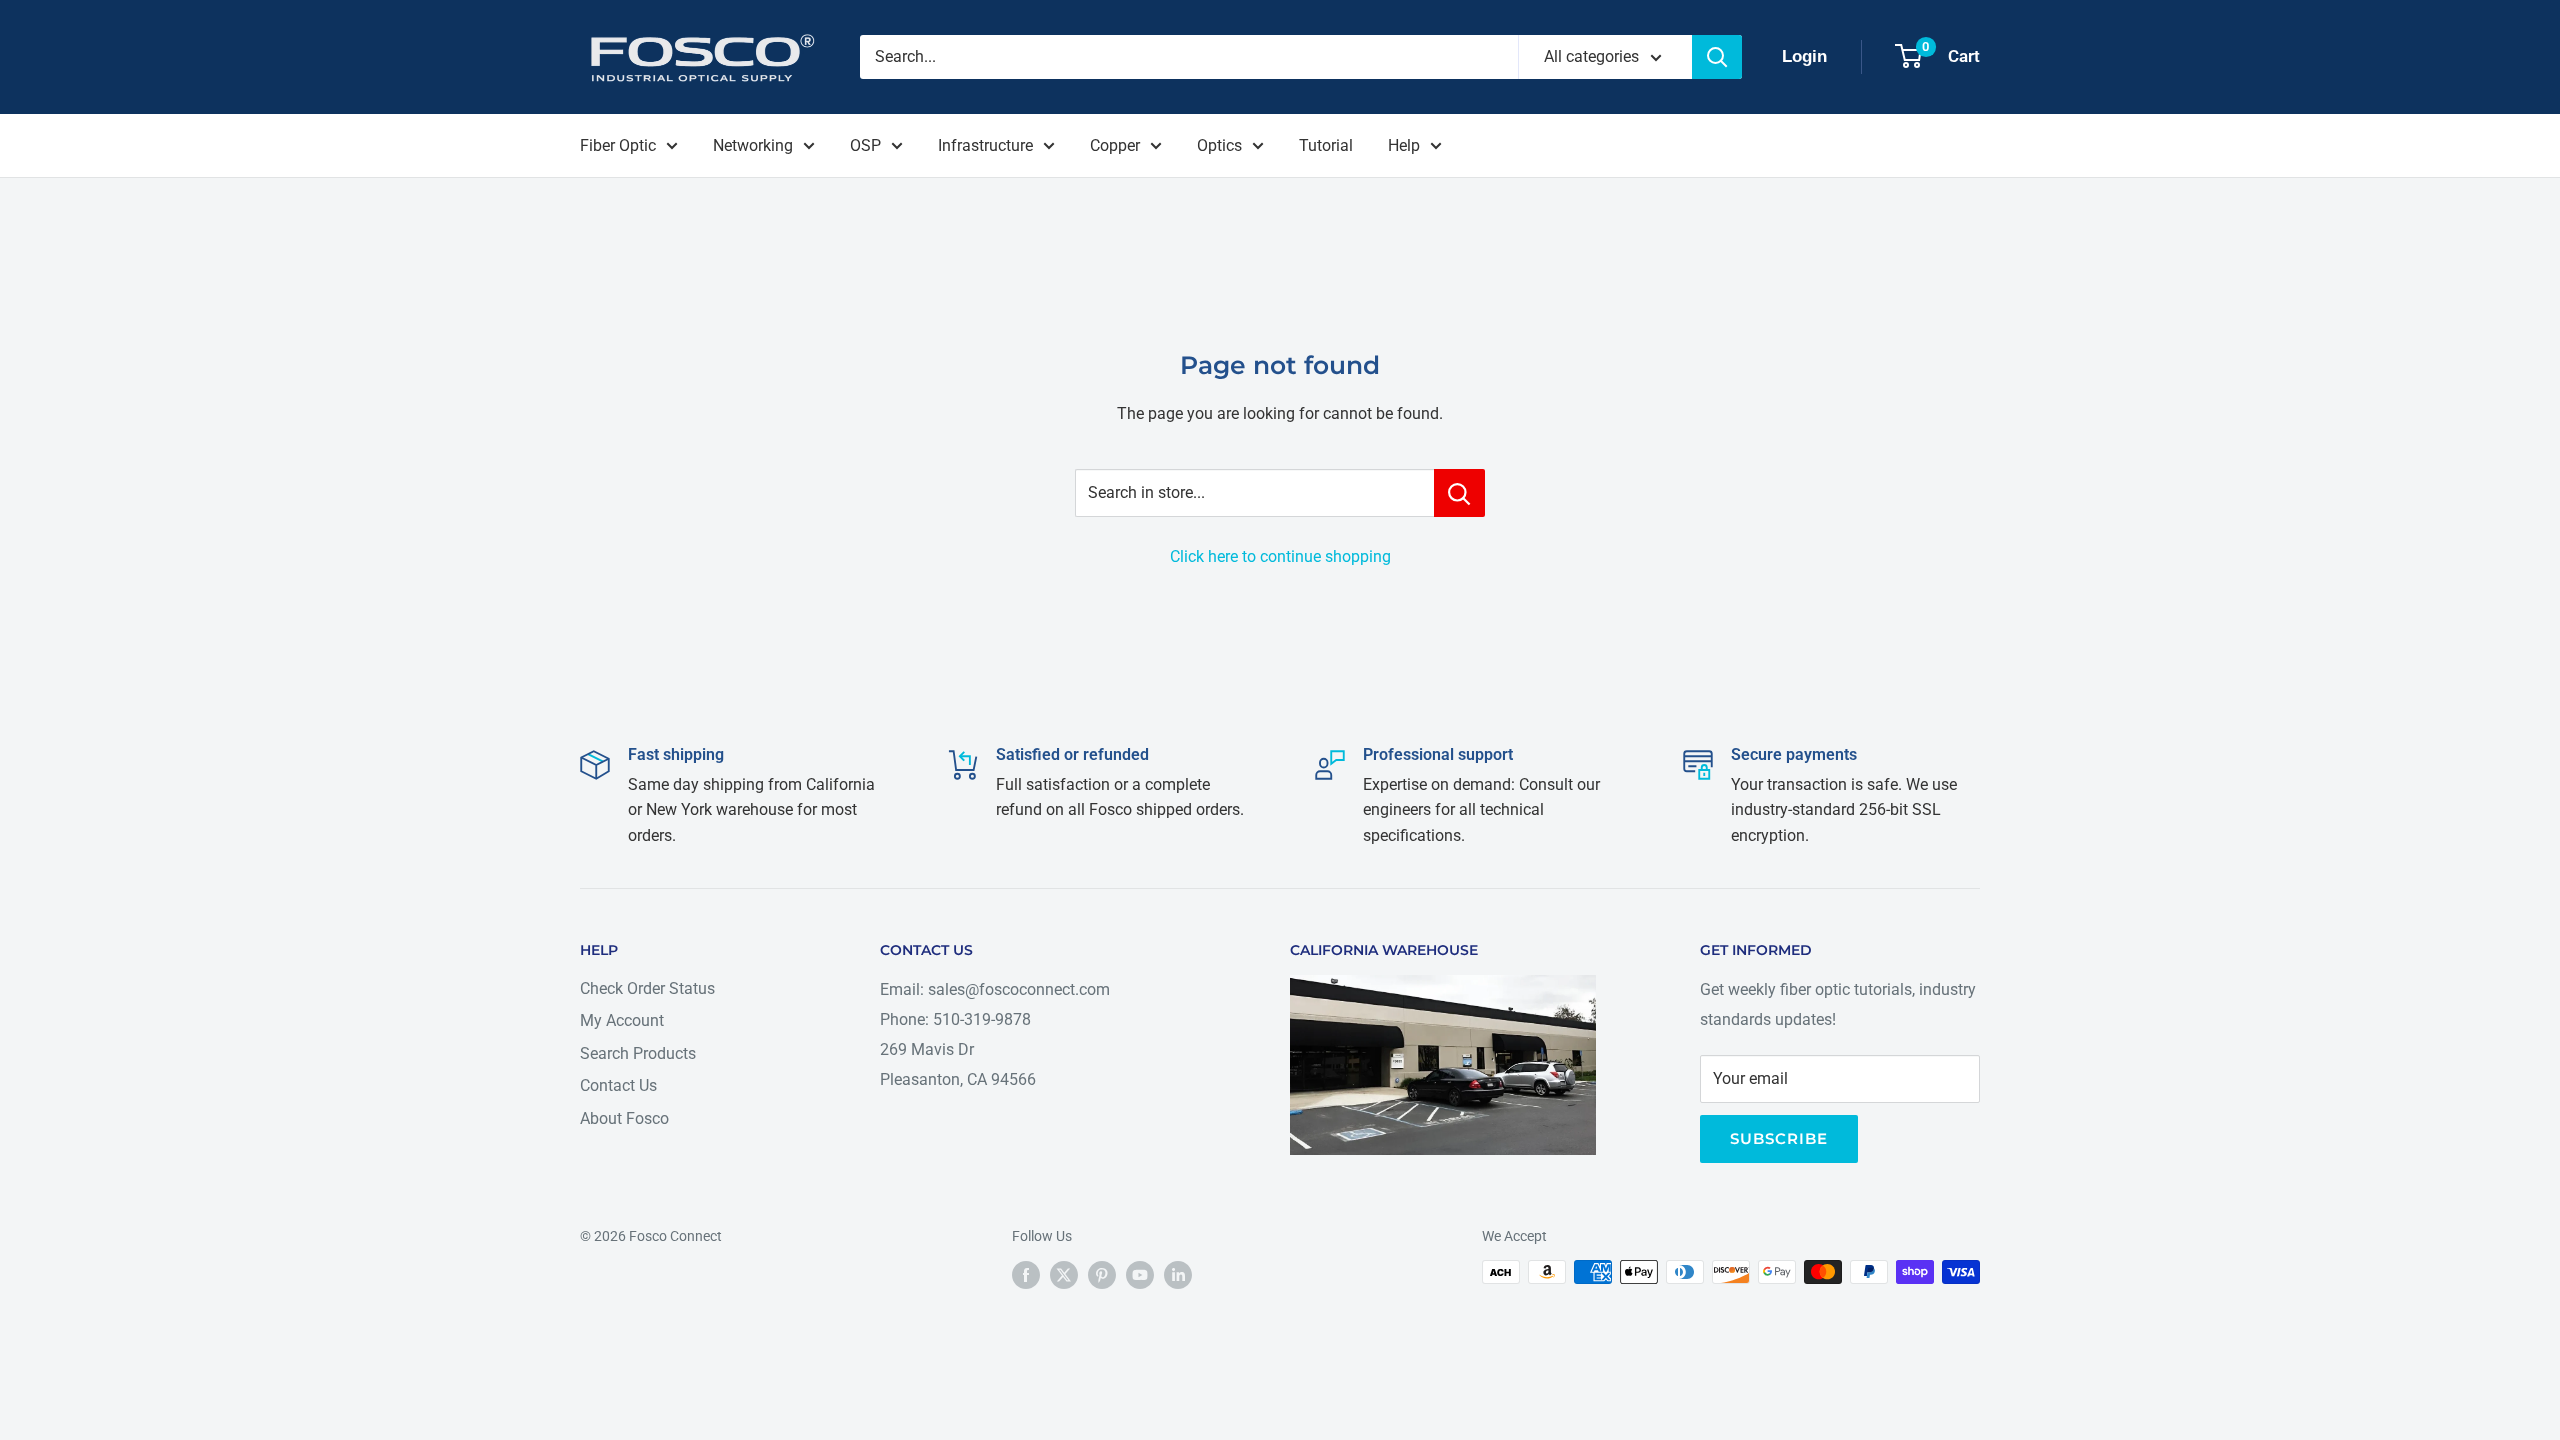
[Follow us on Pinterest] (1102, 1274)
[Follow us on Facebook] (1026, 1274)
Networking (753, 145)
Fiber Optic (618, 145)
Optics (1219, 145)
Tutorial (1326, 145)
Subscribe (1779, 1138)
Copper (1115, 145)
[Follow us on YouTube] (1140, 1274)
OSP (865, 145)
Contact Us (618, 1085)
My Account (622, 1020)
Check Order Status (647, 988)
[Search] (1717, 57)
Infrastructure (985, 145)
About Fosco (624, 1118)
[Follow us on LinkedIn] (1178, 1274)
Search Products (638, 1053)
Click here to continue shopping (1280, 556)
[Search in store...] (1459, 493)
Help (1404, 145)
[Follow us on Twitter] (1064, 1274)
